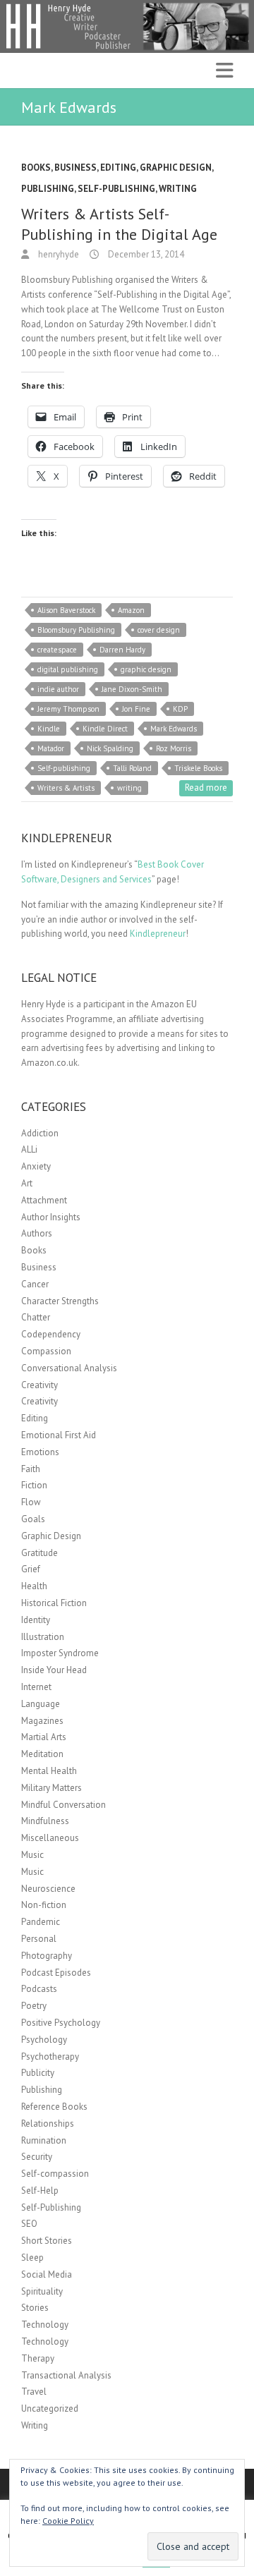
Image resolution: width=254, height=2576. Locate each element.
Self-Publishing (116, 189)
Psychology (44, 2040)
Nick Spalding (110, 748)
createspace (57, 650)
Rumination (44, 2140)
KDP (180, 709)
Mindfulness (45, 1821)
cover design (159, 630)
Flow (31, 1502)
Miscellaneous (50, 1838)
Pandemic (41, 1922)
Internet (36, 1687)
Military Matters (52, 1788)
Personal (39, 1939)
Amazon (131, 610)
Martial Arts (44, 1737)
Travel (34, 2392)
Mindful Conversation (64, 1805)
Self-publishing (64, 768)
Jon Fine (136, 709)
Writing (178, 189)
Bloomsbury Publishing (76, 630)
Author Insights (51, 1217)
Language (41, 1704)
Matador (51, 748)
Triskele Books (198, 768)
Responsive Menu (224, 71)
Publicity (38, 2073)
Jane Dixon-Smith (132, 689)
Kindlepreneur (158, 934)
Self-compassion (55, 2174)
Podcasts (39, 1989)
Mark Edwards (174, 729)
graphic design (146, 669)
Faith (31, 1469)
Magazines (42, 1721)
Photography (47, 1956)
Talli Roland (132, 768)
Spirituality (42, 2291)
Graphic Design (176, 168)
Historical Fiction (54, 1603)
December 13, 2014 (145, 254)
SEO (29, 2224)
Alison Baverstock (66, 610)
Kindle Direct (105, 729)
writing (129, 788)
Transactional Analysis (66, 2375)
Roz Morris (174, 748)
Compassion (46, 1351)
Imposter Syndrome (60, 1653)
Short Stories (47, 2241)
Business (75, 168)
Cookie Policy (68, 2521)
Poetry (34, 2006)
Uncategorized (50, 2408)
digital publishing (68, 669)
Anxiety (36, 1166)
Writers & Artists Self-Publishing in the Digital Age (119, 224)
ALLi (29, 1149)
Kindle (49, 729)
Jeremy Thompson (68, 709)
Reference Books (54, 2107)
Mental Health (49, 1771)
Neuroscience (48, 1889)
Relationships (48, 2124)
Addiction (40, 1133)
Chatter (36, 1317)
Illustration (43, 1637)
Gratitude (40, 1553)
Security (37, 2157)
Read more (206, 788)
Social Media (47, 2274)
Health (34, 1586)
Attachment (44, 1200)
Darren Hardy (122, 650)
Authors (37, 1233)
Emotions (40, 1452)
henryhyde (58, 254)
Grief (31, 1569)
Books (36, 168)
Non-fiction (44, 1905)
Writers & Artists (66, 788)
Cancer (35, 1284)
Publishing (48, 189)
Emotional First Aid (59, 1435)
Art (27, 1183)
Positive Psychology (61, 2023)
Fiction (34, 1485)
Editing (118, 168)
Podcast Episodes (56, 1973)
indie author (58, 689)
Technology (45, 2325)
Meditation (42, 1754)
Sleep (32, 2258)
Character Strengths (60, 1301)
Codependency (51, 1334)
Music (32, 1855)
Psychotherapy (50, 2056)
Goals (33, 1519)
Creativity (40, 1385)
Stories (35, 2308)
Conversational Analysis (69, 1368)
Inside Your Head (54, 1670)
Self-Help (40, 2191)
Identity (36, 1620)
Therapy (38, 2358)
